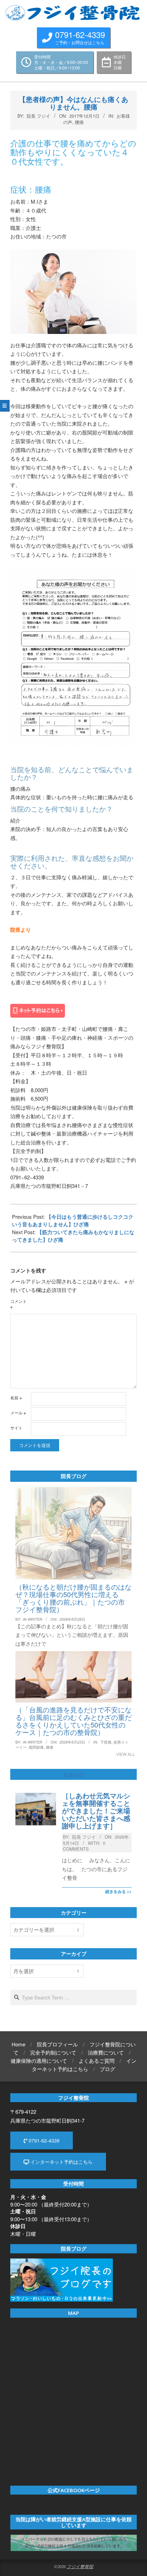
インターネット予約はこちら (61, 2162)
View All (126, 1754)
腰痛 (79, 122)
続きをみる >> (118, 1891)
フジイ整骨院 (80, 2566)
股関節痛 (36, 1747)
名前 (16, 1397)
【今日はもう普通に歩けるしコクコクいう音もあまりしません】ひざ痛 (73, 1220)
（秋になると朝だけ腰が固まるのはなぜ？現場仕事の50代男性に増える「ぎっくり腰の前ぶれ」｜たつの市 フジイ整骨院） (73, 1598)
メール (18, 1413)
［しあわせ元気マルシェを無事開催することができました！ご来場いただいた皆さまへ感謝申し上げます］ (96, 1811)
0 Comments (84, 1846)
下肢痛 (106, 1742)
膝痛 (50, 1747)
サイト (16, 1428)
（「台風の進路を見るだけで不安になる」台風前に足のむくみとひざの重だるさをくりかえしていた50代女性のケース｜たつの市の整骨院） (73, 1721)
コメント (18, 1304)
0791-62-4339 (43, 2140)
